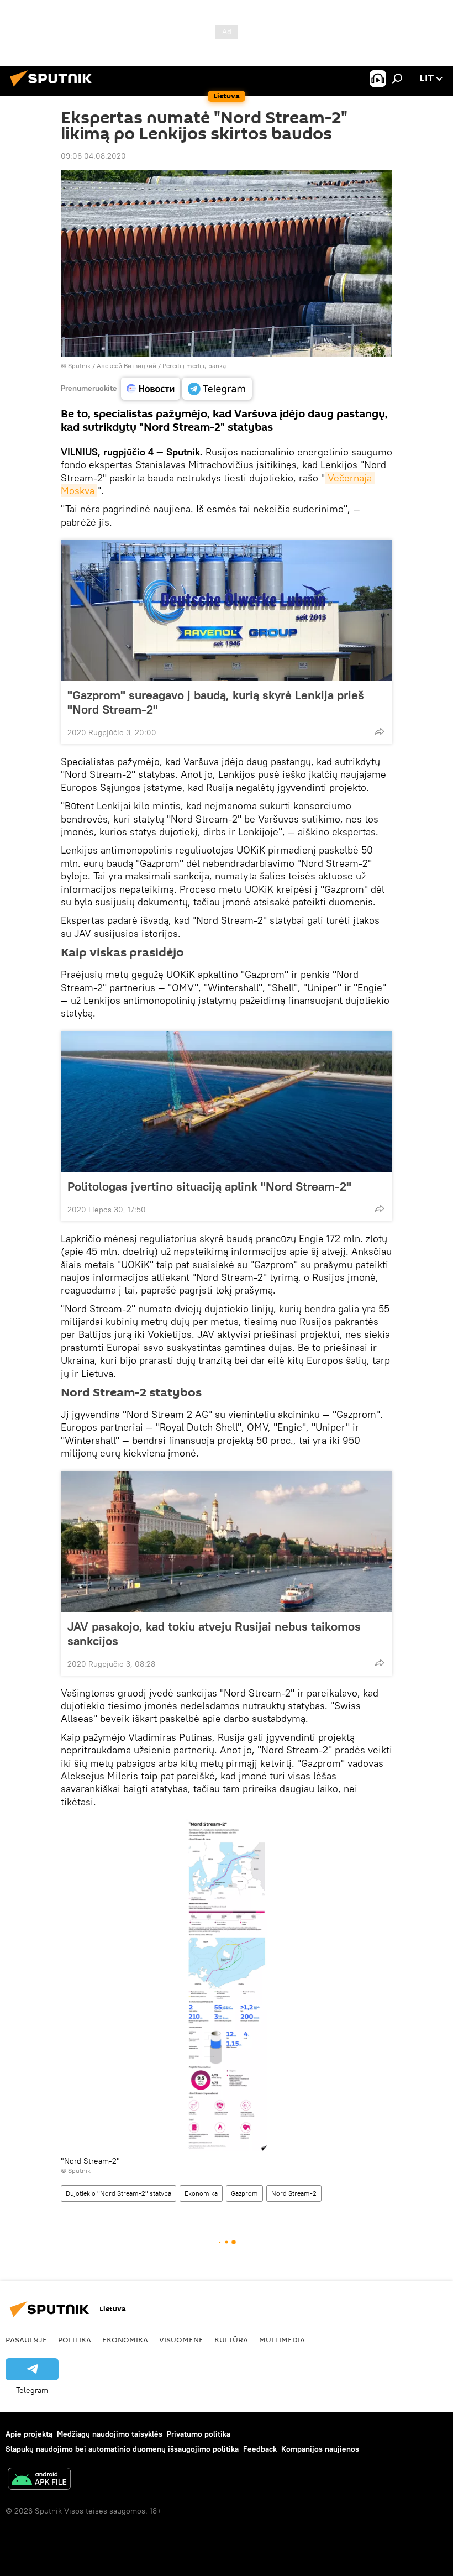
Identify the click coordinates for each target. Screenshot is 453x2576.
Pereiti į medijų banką (194, 366)
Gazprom (244, 2193)
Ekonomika (201, 2193)
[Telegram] (217, 389)
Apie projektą (29, 2434)
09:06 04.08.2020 (93, 156)
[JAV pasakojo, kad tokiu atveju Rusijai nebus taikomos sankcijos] (227, 1542)
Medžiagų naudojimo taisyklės (110, 2434)
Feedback (260, 2449)
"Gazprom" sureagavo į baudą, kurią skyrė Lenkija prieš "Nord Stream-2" (216, 702)
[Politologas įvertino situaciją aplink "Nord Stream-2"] (227, 1102)
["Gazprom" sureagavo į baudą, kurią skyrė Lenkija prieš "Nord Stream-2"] (227, 610)
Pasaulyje (26, 2339)
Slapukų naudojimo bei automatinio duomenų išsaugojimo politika (122, 2449)
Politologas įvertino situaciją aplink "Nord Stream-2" (209, 1186)
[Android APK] (39, 2480)
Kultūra (231, 2339)
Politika (75, 2339)
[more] (380, 731)
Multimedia (282, 2339)
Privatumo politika (199, 2434)
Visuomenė (181, 2339)
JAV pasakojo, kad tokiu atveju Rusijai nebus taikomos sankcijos (214, 1633)
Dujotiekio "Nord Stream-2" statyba (118, 2193)
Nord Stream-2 (294, 2193)
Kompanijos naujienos (320, 2449)
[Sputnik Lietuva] (54, 88)
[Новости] (151, 389)
